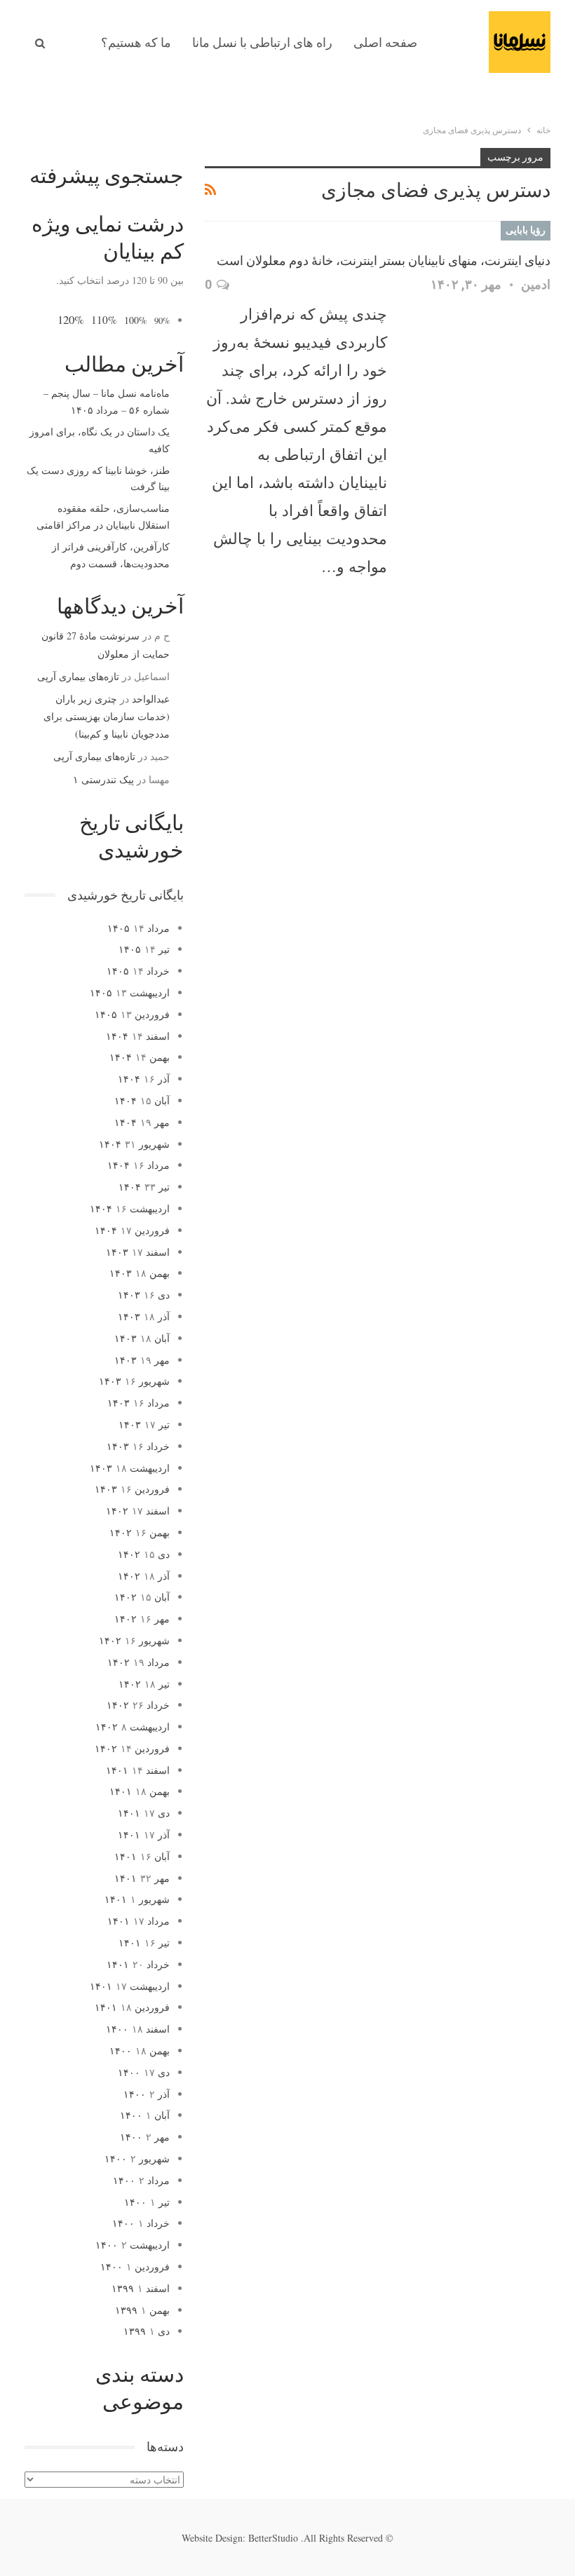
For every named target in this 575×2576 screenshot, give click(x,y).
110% (104, 320)
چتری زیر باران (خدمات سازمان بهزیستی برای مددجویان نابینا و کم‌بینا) (107, 716)
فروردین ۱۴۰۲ (132, 1748)
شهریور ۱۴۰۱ (137, 1899)
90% (162, 321)
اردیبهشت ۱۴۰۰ (133, 2245)
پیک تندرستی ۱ (103, 779)
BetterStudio (273, 2538)
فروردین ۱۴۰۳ (132, 1489)
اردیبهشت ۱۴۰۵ (130, 992)
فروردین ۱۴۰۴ (132, 1230)
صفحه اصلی (385, 42)
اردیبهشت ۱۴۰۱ (130, 1986)
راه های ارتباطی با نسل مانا (262, 42)
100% (136, 320)
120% (71, 319)
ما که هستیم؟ (136, 42)
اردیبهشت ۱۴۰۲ (133, 1727)
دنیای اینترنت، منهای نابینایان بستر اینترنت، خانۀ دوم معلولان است (384, 260)
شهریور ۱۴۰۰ (137, 2158)
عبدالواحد (151, 699)
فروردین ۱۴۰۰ (135, 2266)
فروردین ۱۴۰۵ (132, 1014)
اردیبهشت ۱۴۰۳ (130, 1468)
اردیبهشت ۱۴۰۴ (130, 1208)
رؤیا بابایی (526, 230)
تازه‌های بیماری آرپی (78, 676)
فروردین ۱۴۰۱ (132, 2007)
